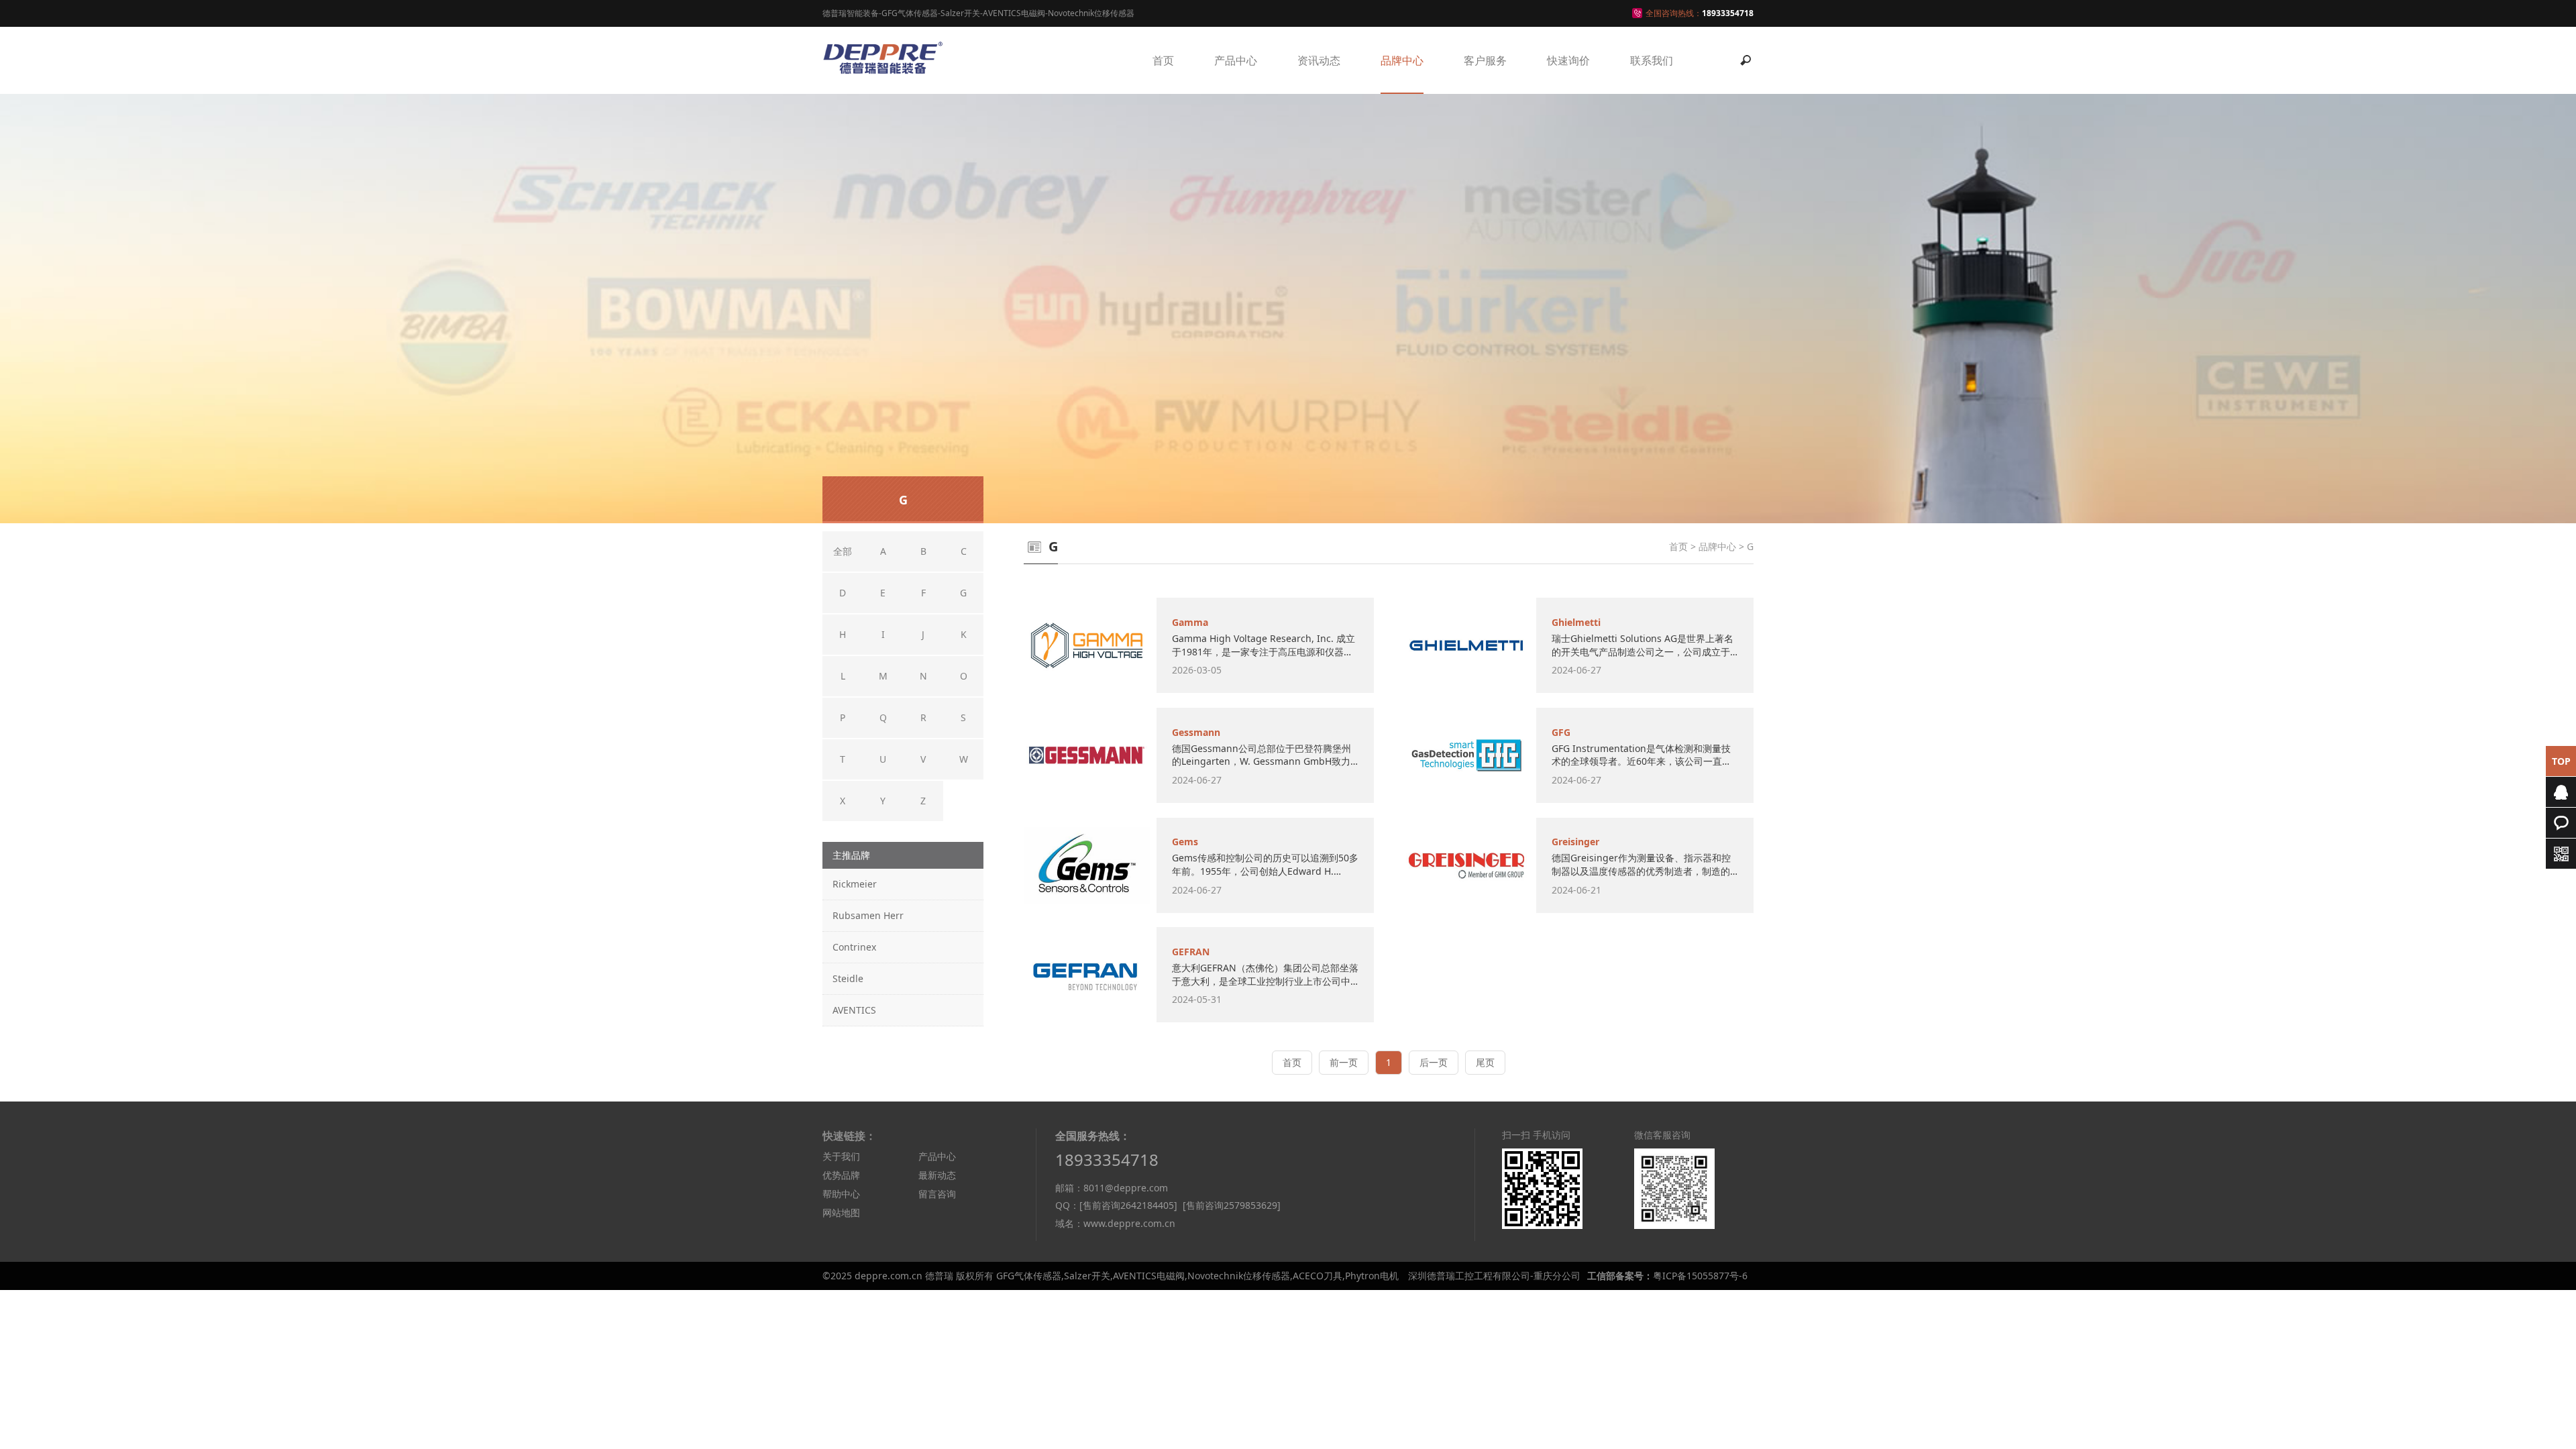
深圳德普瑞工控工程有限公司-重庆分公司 (1494, 1276)
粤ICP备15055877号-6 (1700, 1276)
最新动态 (937, 1175)
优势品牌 (841, 1175)
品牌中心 (1402, 60)
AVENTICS (854, 1010)
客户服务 (1485, 60)
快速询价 (1568, 60)
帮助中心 (841, 1194)
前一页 (1344, 1062)
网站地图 (841, 1213)
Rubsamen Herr (868, 915)
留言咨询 (937, 1194)
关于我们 (841, 1156)
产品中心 (1236, 60)
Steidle (848, 978)
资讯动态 (1319, 60)
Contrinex (854, 947)
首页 (1163, 60)
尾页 (1485, 1062)
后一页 (1434, 1062)
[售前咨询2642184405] (1128, 1205)
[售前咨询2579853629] (1232, 1205)
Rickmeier (855, 884)
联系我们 (1652, 60)
